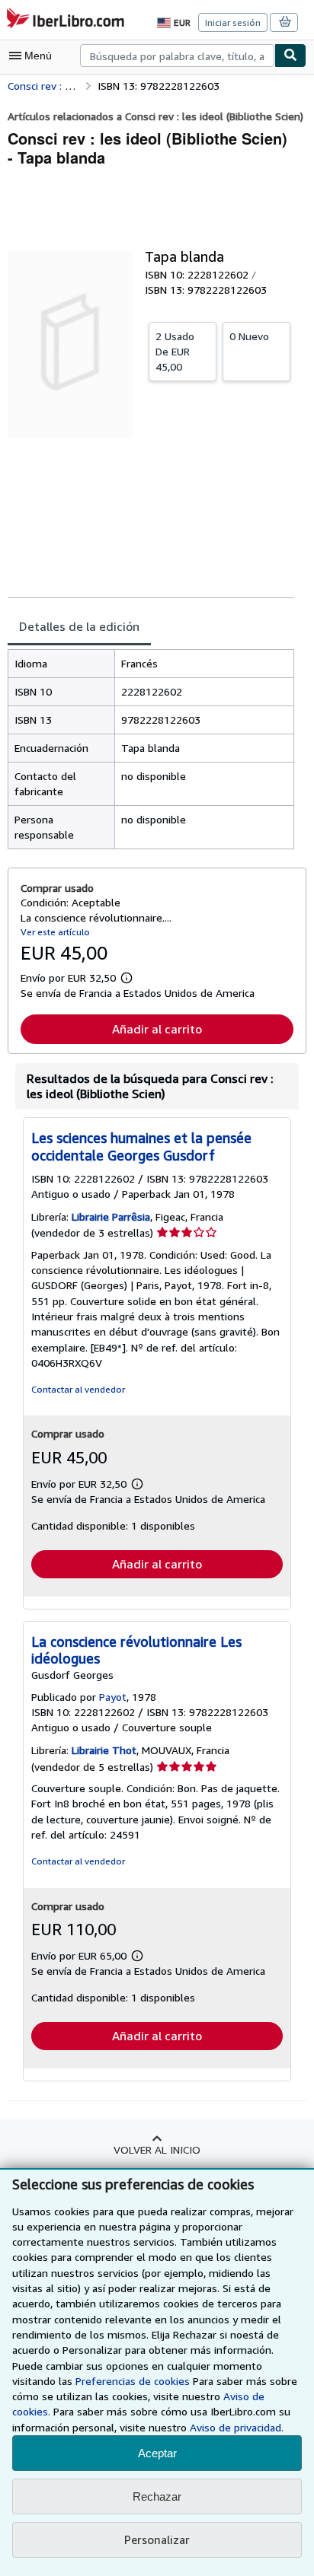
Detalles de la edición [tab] (79, 626)
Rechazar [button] (157, 2496)
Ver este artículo (55, 932)
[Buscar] (290, 56)
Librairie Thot (104, 1750)
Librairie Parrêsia (111, 1216)
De (175, 351)
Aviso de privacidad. (237, 2427)
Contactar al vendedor (78, 1389)
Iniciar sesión (233, 22)
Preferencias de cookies (133, 2381)
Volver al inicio (157, 2149)
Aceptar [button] (157, 2453)
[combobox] (177, 56)
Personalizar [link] (157, 2539)
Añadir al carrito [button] (157, 1029)
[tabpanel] (151, 749)
